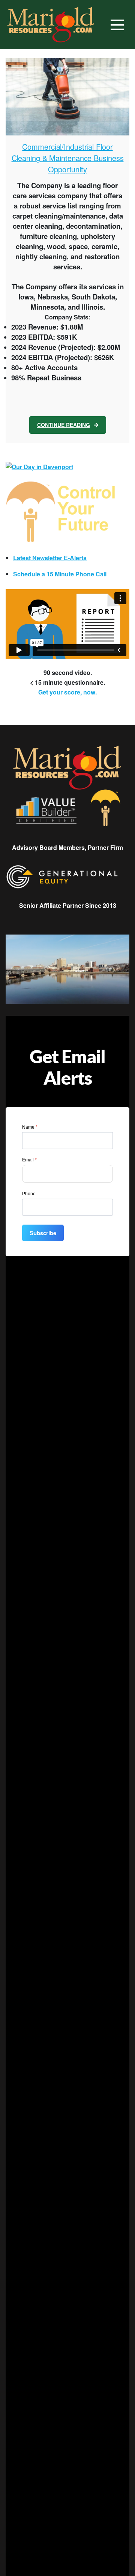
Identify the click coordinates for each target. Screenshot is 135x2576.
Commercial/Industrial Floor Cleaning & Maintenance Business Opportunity (68, 158)
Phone (29, 1194)
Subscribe (43, 1233)
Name (30, 1127)
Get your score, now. (67, 692)
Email (29, 1160)
